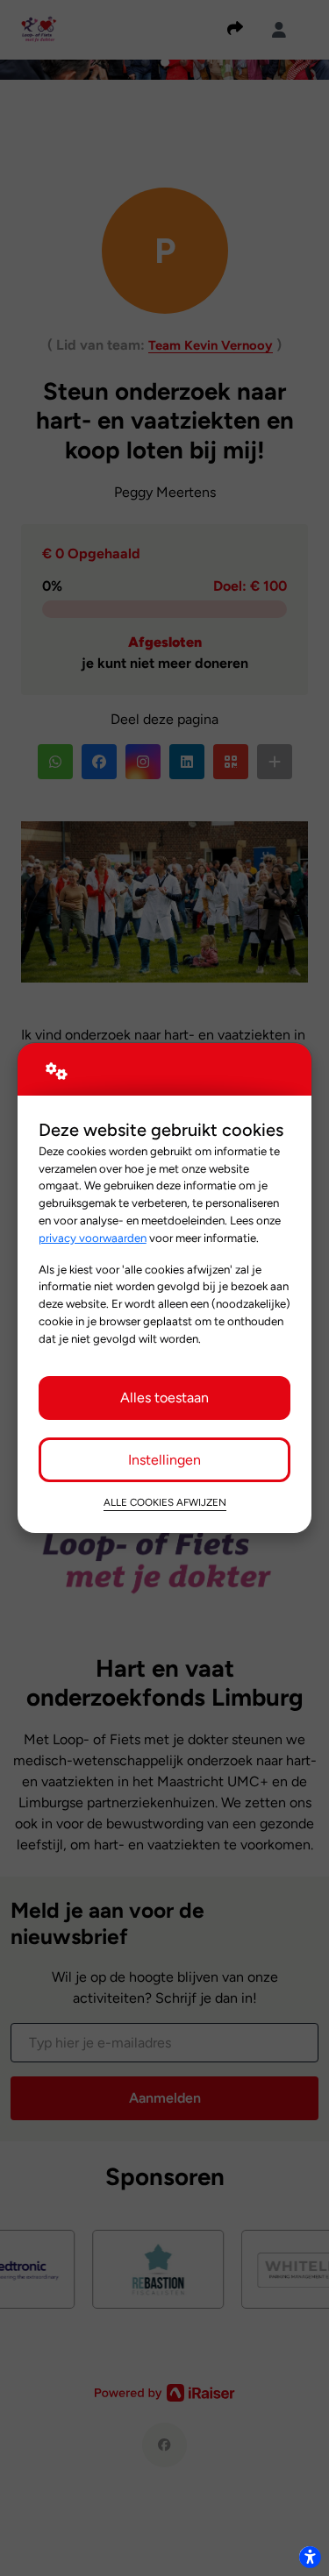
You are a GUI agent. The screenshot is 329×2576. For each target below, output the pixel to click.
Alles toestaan (164, 1398)
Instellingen (164, 1460)
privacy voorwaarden (93, 1238)
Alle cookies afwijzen (165, 1502)
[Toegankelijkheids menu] (310, 2557)
